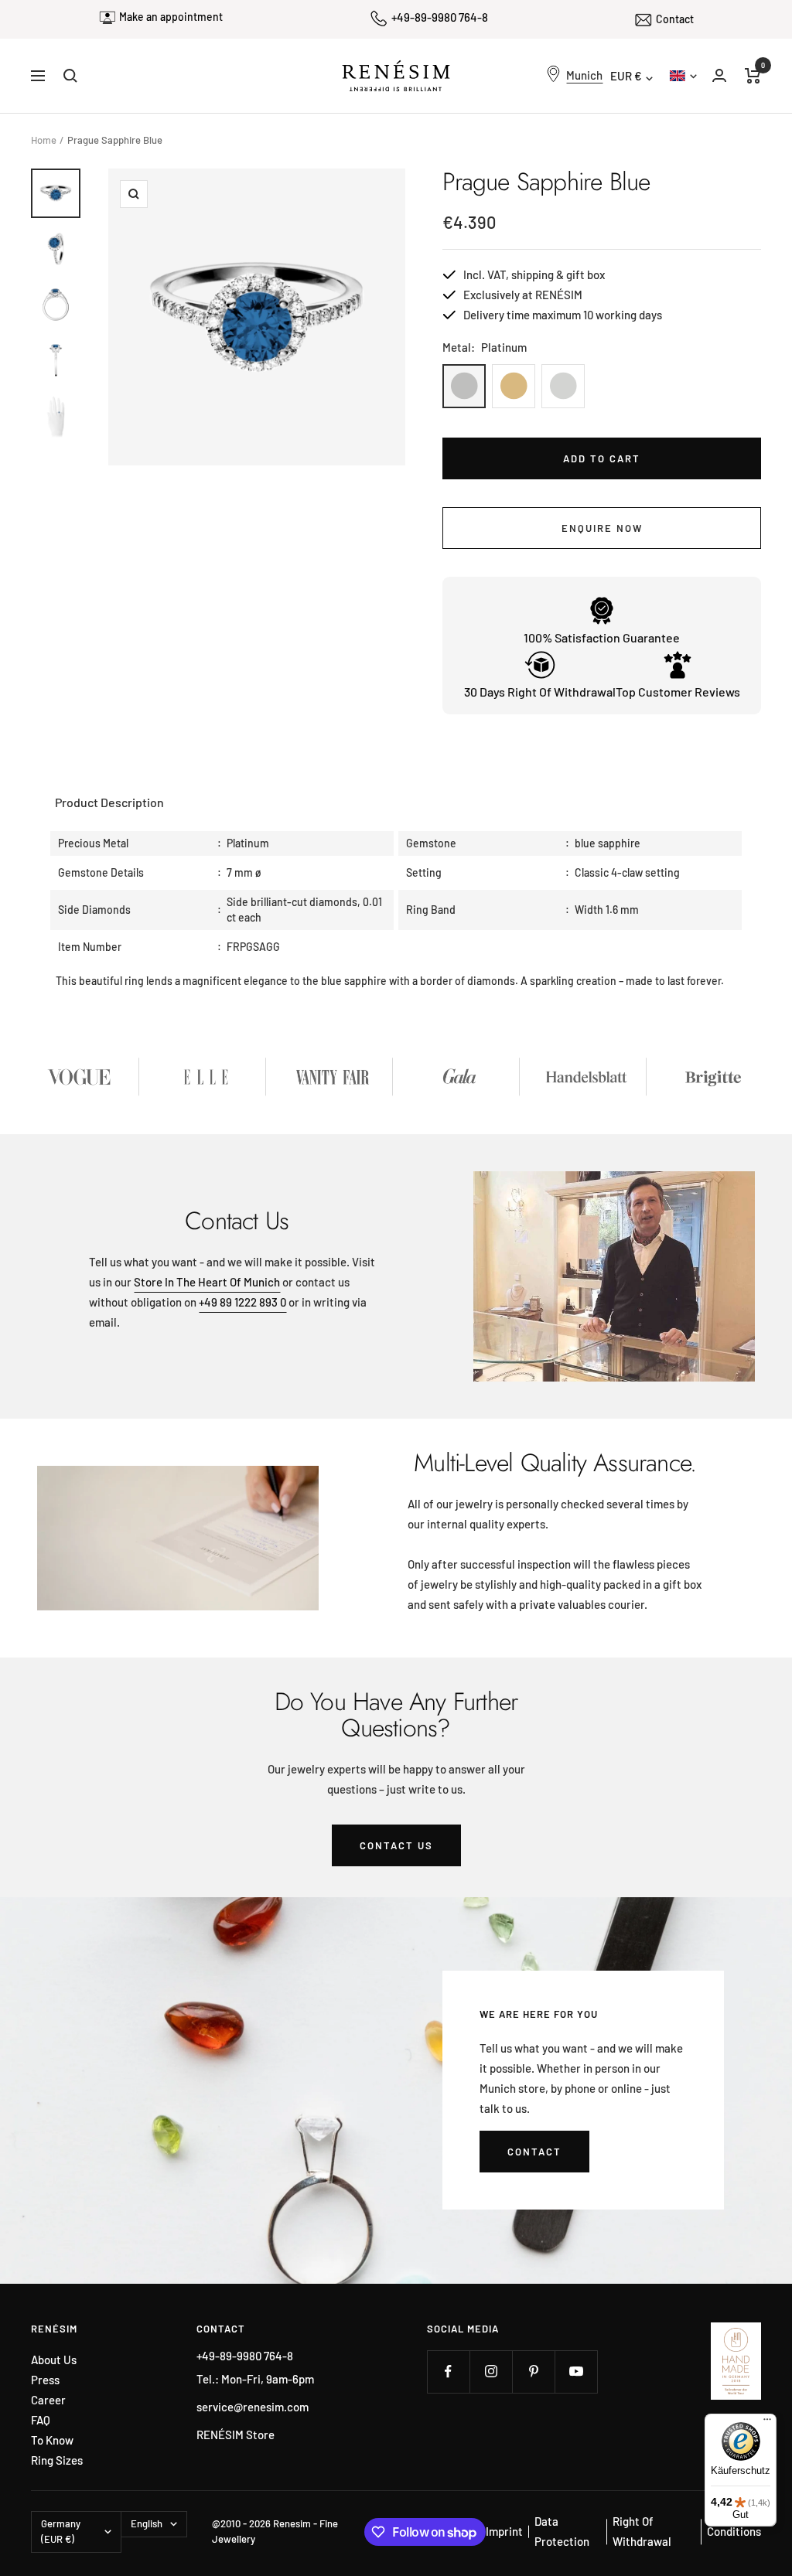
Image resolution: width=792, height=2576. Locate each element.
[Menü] (767, 2423)
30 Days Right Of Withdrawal (540, 692)
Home (44, 140)
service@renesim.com (253, 2407)
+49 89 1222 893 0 (242, 1302)
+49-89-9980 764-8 (440, 17)
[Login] (719, 75)
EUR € (626, 76)
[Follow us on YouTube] (576, 2372)
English (682, 75)
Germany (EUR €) (61, 2531)
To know (52, 2440)
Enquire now (602, 528)
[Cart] (753, 76)
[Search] (70, 76)
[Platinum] (464, 386)
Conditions (734, 2531)
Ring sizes (57, 2460)
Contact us (396, 1845)
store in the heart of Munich (207, 1282)
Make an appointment (171, 17)
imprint (504, 2531)
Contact (675, 19)
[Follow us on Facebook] (448, 2372)
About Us (54, 2360)
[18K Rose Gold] (514, 386)
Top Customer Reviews (678, 692)
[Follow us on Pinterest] (533, 2372)
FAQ (41, 2420)
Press (45, 2380)
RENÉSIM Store (236, 2435)
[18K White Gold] (563, 386)
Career (48, 2400)
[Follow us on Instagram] (491, 2372)
